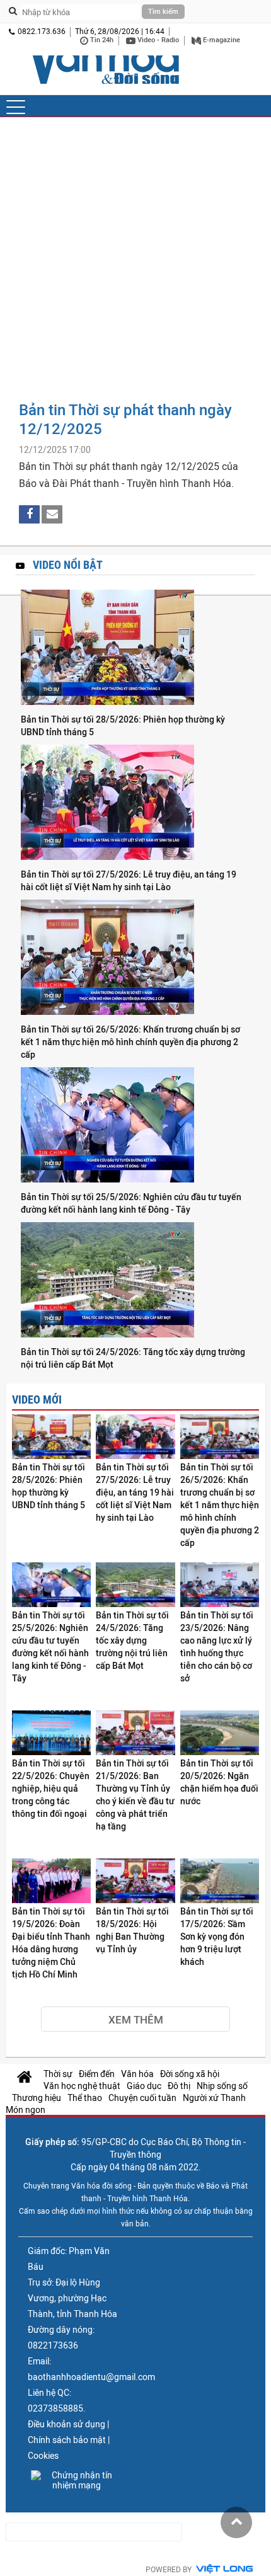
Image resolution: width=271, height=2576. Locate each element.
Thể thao (85, 2098)
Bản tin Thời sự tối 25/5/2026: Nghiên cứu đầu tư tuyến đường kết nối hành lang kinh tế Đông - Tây (131, 1203)
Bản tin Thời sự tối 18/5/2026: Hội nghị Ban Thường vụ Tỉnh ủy (132, 1930)
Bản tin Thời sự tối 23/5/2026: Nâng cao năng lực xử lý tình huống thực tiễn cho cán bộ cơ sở (217, 1647)
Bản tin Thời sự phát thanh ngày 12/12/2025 (125, 419)
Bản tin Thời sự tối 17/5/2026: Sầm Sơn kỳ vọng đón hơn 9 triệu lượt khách (217, 1937)
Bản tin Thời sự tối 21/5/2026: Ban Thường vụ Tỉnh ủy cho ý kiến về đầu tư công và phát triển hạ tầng (135, 1795)
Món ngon (26, 2110)
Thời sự (58, 2074)
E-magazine (221, 40)
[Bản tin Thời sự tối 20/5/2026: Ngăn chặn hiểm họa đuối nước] (220, 1734)
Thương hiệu (37, 2098)
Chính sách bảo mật (67, 2440)
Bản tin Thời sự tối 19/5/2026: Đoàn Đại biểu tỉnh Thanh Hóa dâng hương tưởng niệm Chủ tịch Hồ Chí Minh (51, 1943)
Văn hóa (137, 2074)
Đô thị (179, 2086)
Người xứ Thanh (214, 2098)
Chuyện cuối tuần (142, 2098)
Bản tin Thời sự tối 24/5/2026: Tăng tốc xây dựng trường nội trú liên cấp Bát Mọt (133, 1358)
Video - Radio (157, 40)
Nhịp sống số (222, 2086)
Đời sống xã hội (190, 2074)
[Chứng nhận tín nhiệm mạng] (77, 2480)
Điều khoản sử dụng (66, 2424)
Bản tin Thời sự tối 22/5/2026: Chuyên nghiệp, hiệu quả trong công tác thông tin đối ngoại (51, 1789)
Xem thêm (136, 2020)
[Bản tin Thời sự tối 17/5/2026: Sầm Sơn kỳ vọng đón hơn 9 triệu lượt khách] (220, 1882)
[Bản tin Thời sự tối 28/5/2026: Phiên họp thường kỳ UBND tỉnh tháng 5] (135, 648)
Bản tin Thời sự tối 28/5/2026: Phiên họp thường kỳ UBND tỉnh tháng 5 (123, 726)
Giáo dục (144, 2086)
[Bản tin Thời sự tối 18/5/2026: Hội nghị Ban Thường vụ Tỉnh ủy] (135, 1882)
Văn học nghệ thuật (82, 2086)
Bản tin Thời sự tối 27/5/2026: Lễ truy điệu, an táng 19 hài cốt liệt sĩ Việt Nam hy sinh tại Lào (129, 881)
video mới (37, 1400)
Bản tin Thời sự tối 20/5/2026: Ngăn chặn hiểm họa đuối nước (219, 1782)
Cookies (43, 2456)
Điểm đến (97, 2074)
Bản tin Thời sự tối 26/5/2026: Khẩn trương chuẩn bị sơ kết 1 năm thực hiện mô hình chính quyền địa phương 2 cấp (130, 1042)
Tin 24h (101, 40)
